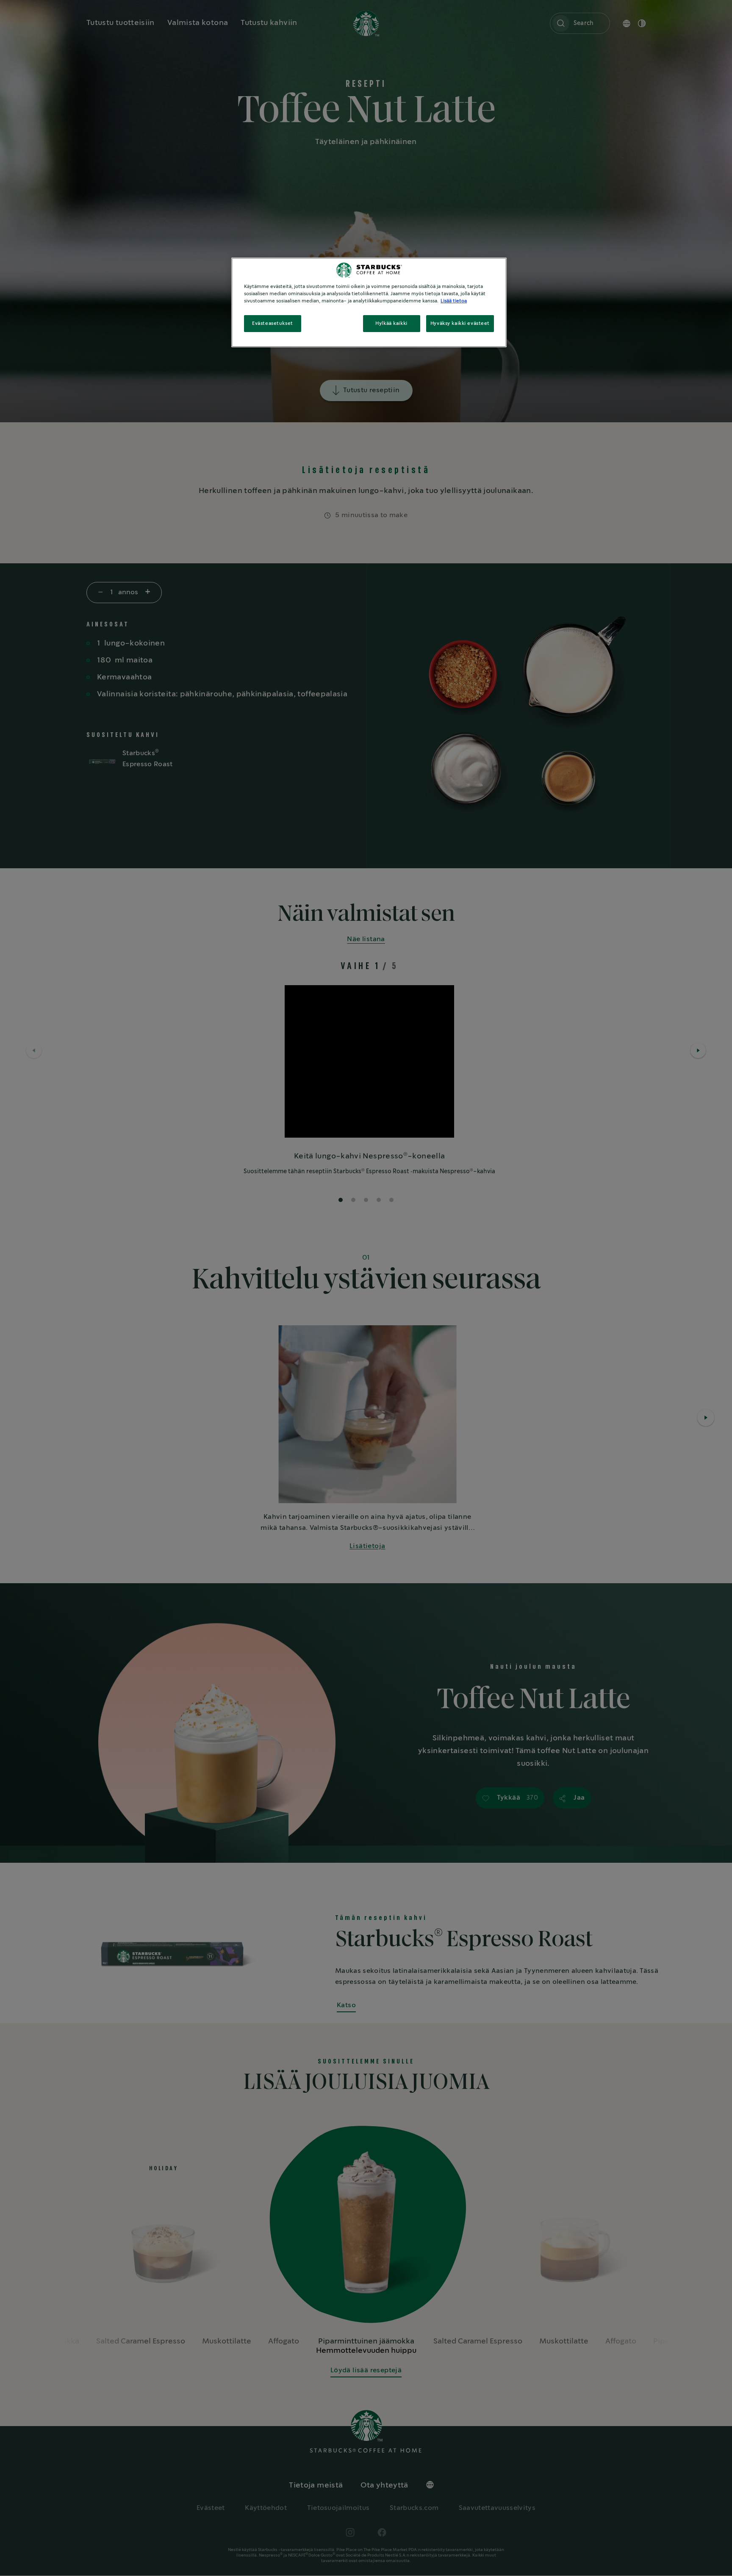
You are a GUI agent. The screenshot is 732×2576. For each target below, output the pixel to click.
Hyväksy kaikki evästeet (460, 323)
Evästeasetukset (273, 323)
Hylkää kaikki (391, 323)
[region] (369, 302)
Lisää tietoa (454, 301)
